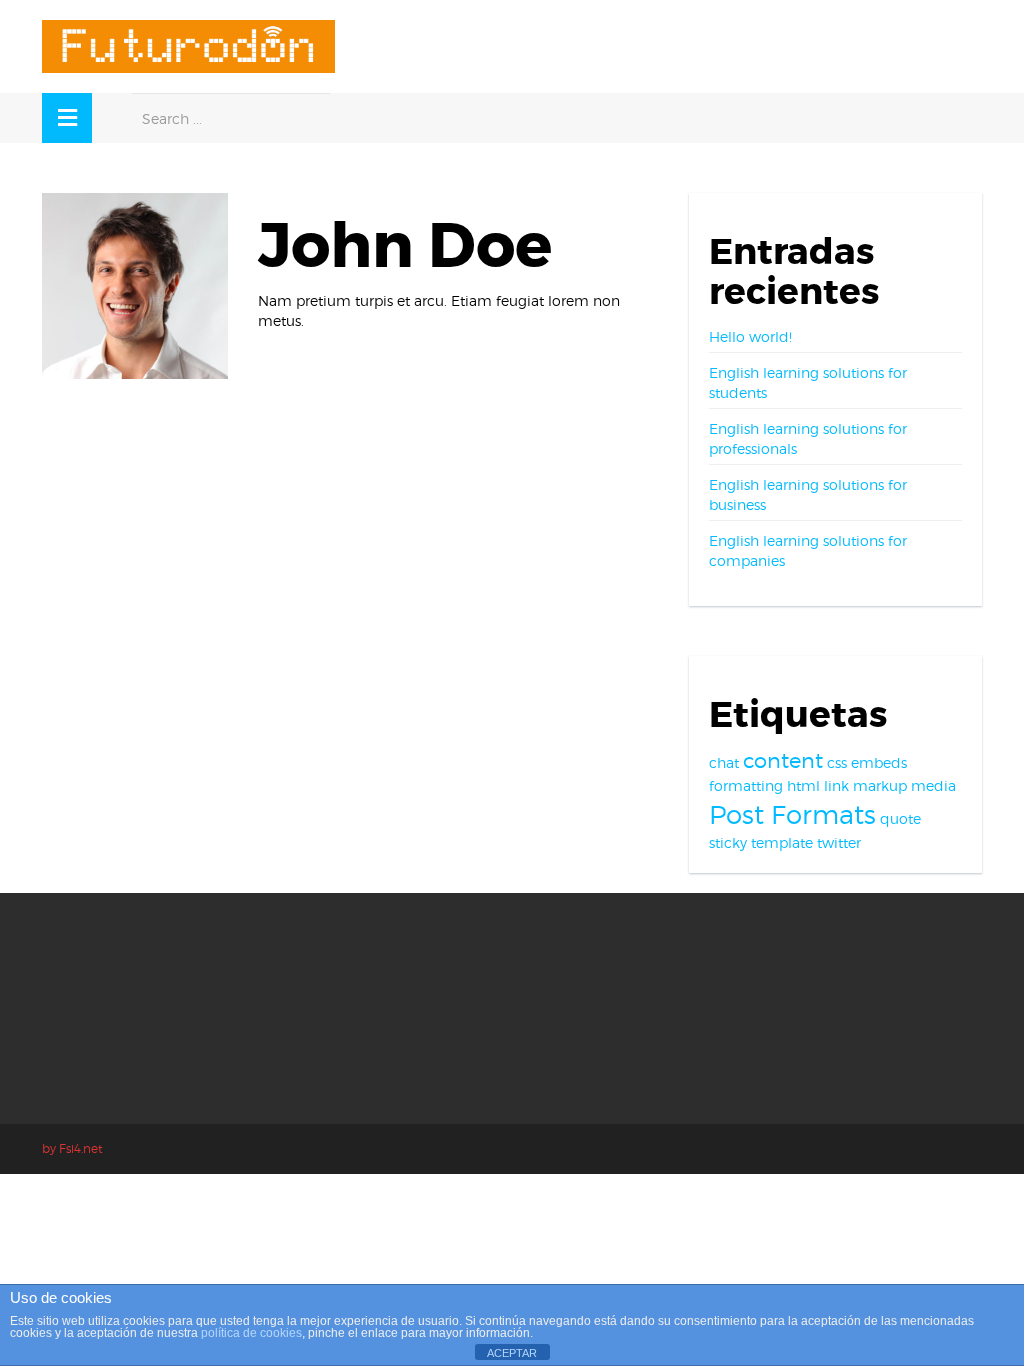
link (836, 785)
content (783, 760)
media (933, 785)
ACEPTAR (512, 1353)
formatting (746, 785)
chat (724, 762)
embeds (879, 762)
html (803, 785)
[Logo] (188, 46)
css (837, 762)
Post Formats (792, 814)
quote (900, 818)
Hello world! (750, 336)
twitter (839, 842)
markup (880, 785)
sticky (728, 842)
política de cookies (251, 1333)
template (782, 842)
